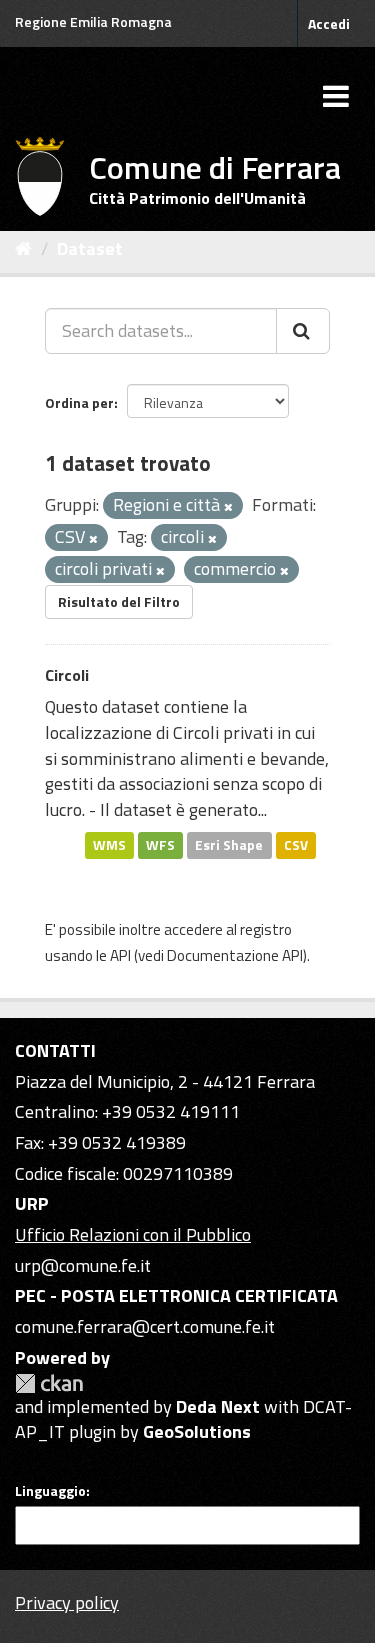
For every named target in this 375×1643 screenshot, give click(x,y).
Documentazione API (235, 955)
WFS (160, 845)
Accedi (329, 23)
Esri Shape (229, 845)
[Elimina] (228, 507)
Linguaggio (50, 1491)
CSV (296, 845)
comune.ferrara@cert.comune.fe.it (145, 1326)
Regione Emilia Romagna (93, 21)
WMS (109, 845)
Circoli (67, 675)
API (120, 955)
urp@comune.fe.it (83, 1265)
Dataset (90, 248)
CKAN (49, 1383)
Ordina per (79, 402)
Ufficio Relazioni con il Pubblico (133, 1234)
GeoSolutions (197, 1431)
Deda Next (218, 1406)
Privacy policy (67, 1602)
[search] (303, 331)
